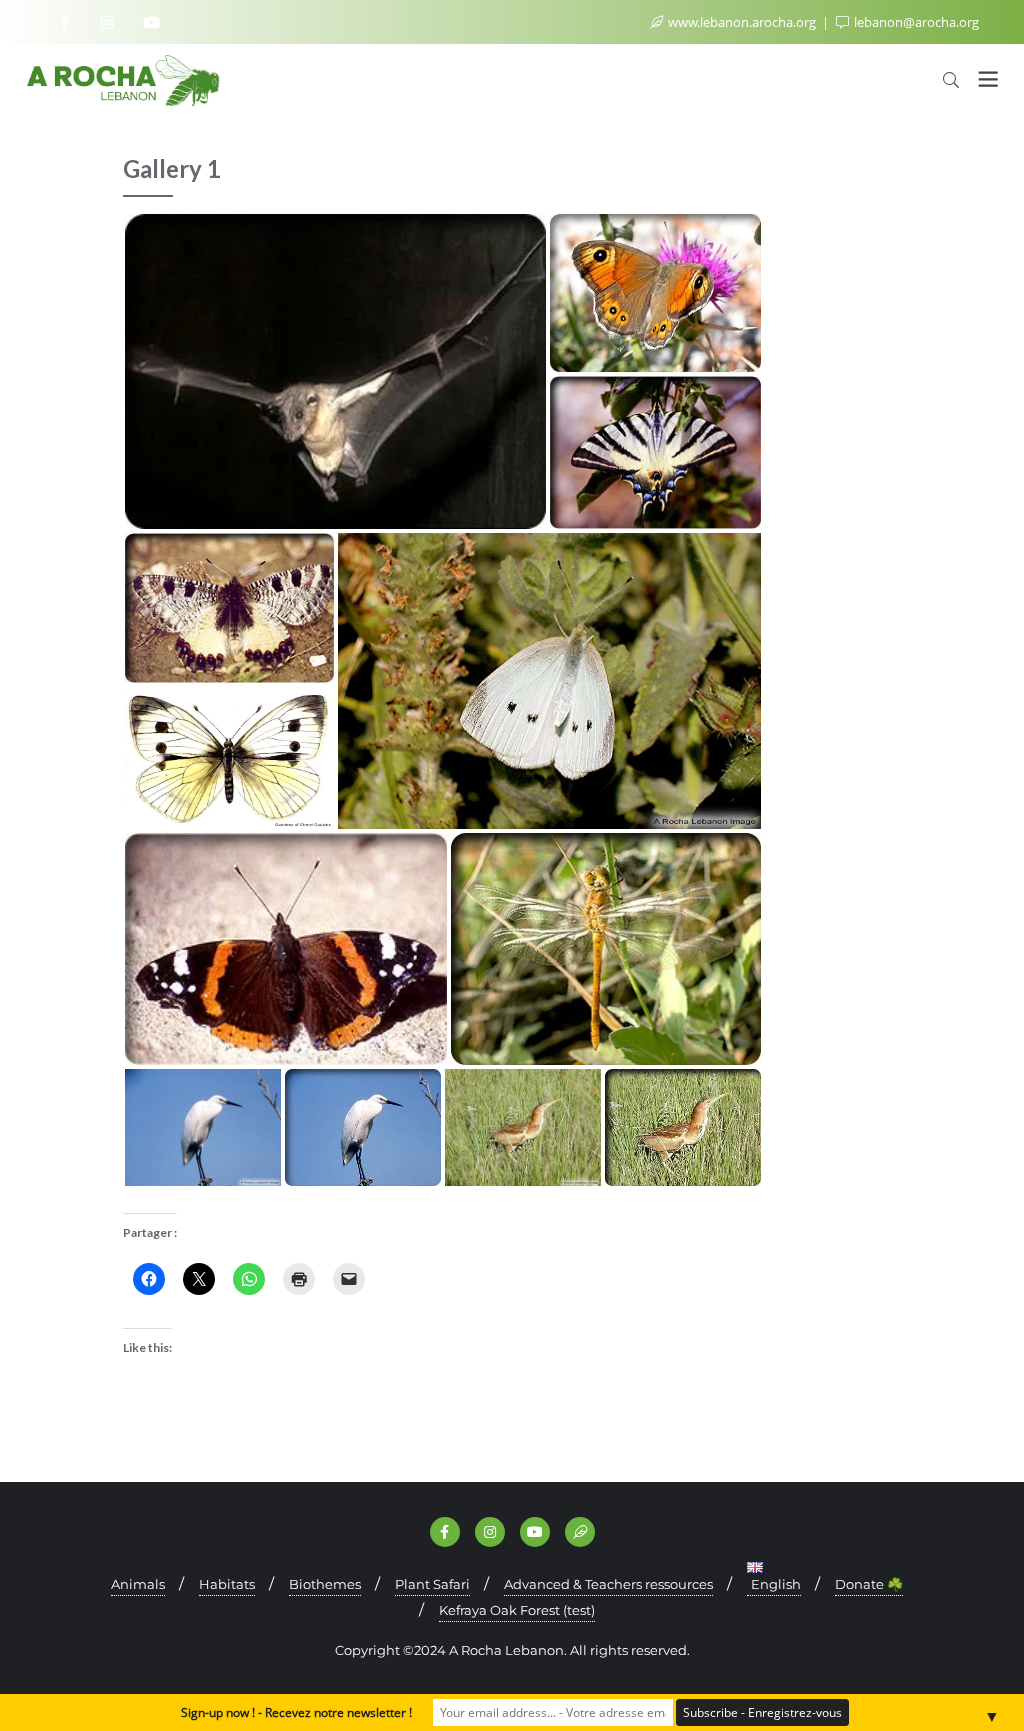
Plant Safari (432, 1584)
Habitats (227, 1584)
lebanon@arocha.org (915, 22)
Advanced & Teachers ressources (608, 1584)
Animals (138, 1584)
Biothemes (325, 1584)
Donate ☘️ (869, 1584)
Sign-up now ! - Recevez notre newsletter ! (296, 1712)
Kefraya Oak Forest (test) (517, 1610)
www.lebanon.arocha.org (742, 22)
